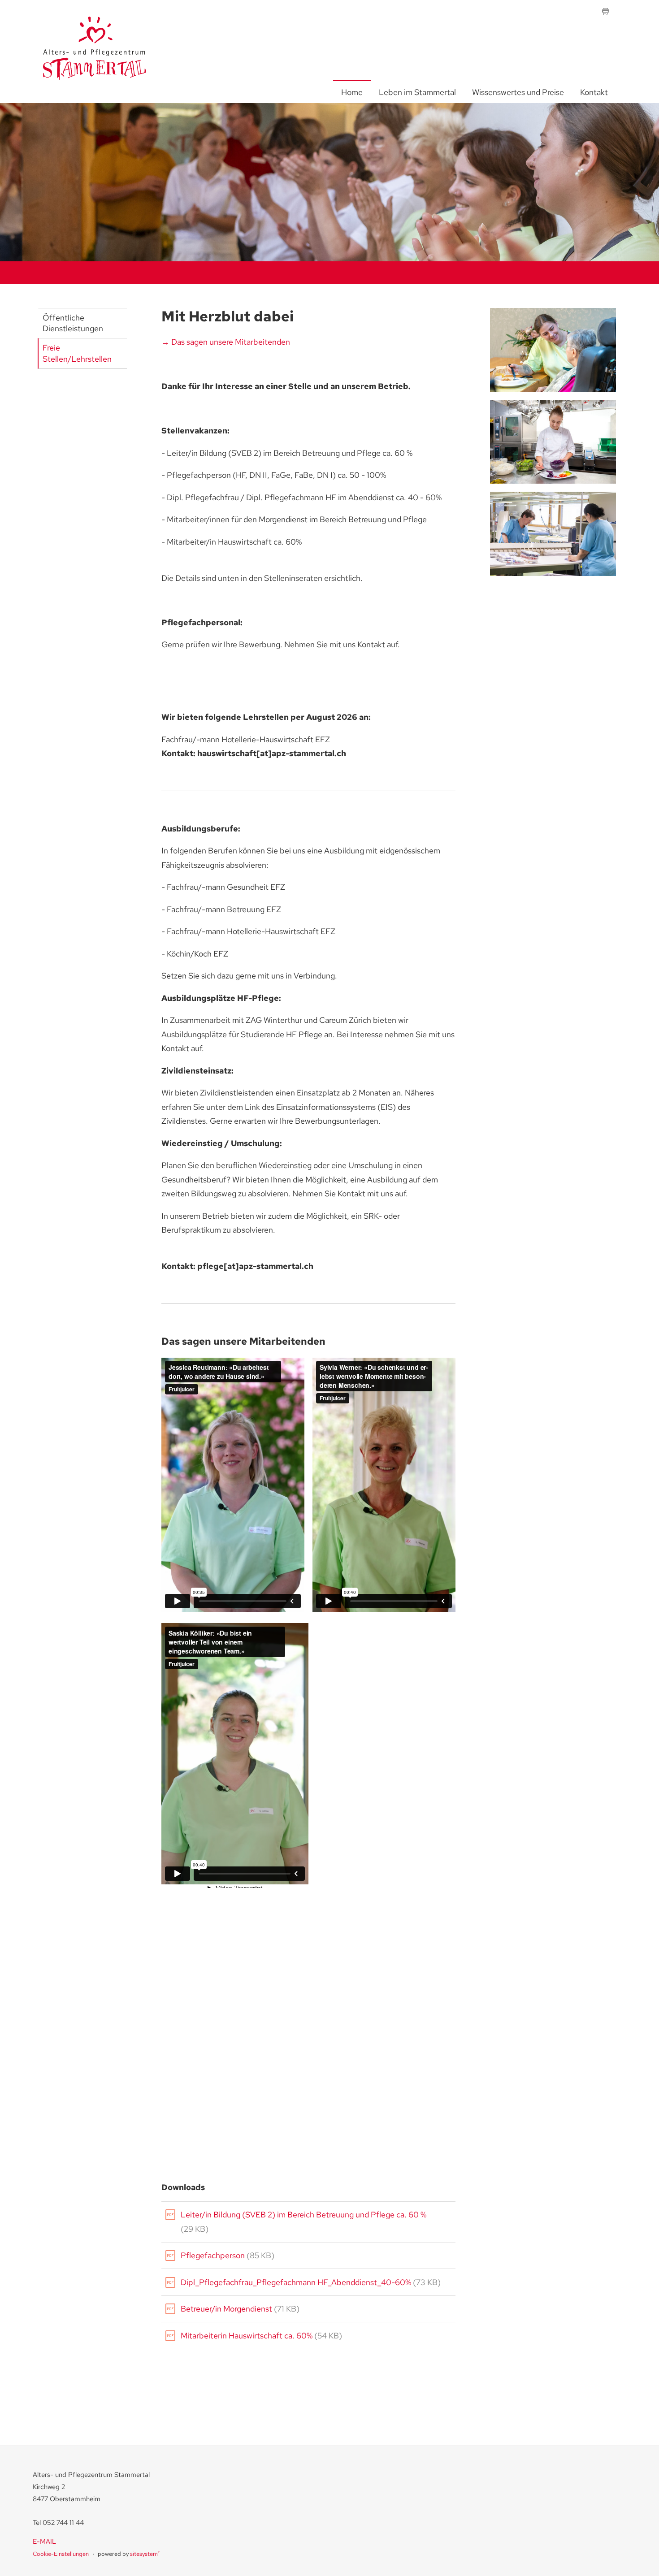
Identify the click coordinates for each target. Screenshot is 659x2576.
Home (352, 92)
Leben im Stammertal (417, 92)
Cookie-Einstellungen (61, 2554)
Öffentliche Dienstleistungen (73, 323)
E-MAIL (44, 2541)
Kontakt (594, 92)
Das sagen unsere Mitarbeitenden (231, 342)
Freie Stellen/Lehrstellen (77, 353)
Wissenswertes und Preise (518, 92)
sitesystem (145, 2554)
